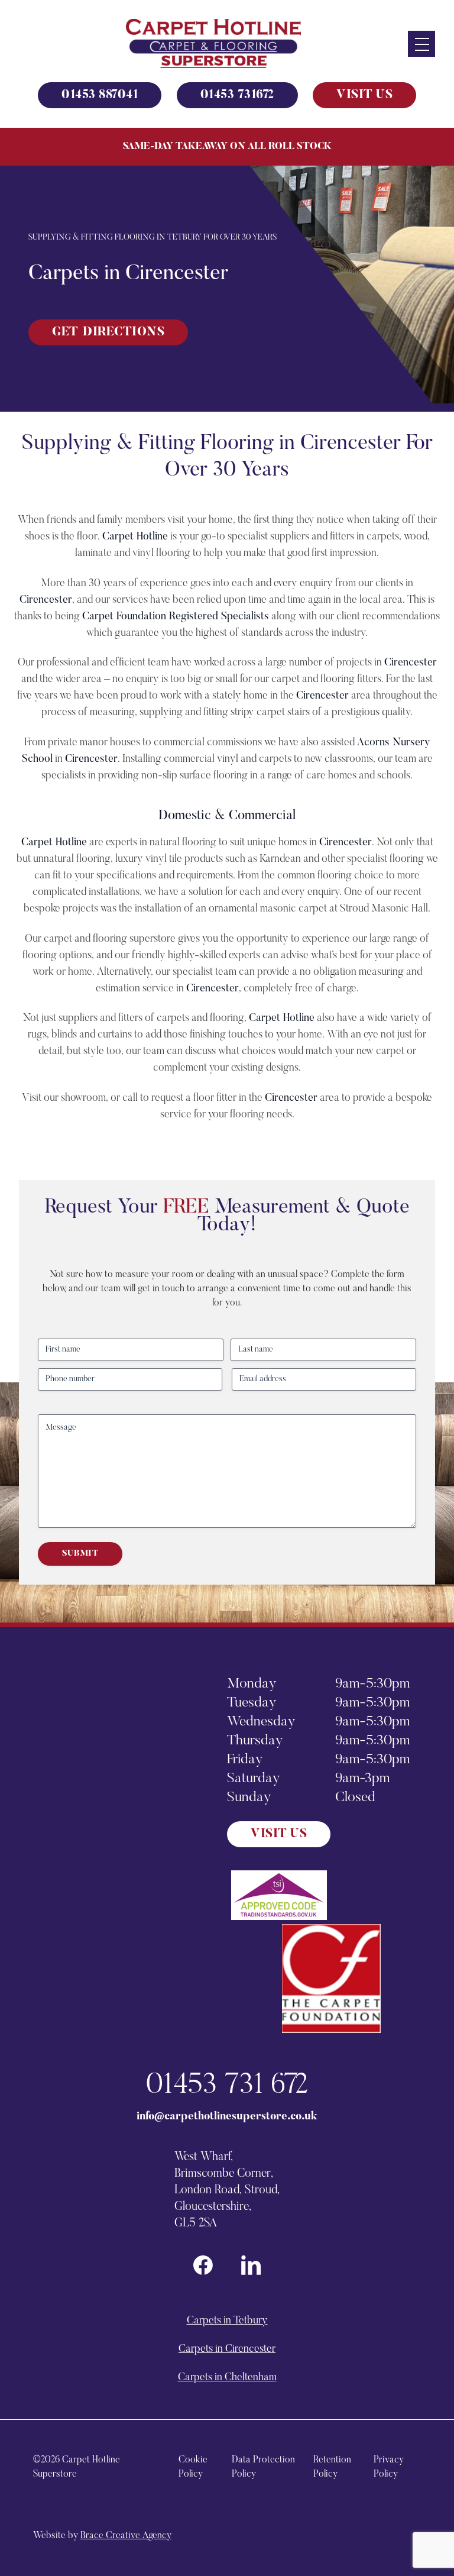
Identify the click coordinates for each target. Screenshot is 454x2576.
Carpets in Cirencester (227, 2349)
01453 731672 (237, 95)
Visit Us (364, 95)
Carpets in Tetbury (227, 2321)
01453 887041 (100, 95)
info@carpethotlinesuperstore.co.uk (227, 2117)
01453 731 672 (227, 2086)
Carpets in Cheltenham (227, 2378)
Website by (102, 2536)
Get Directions (108, 332)
